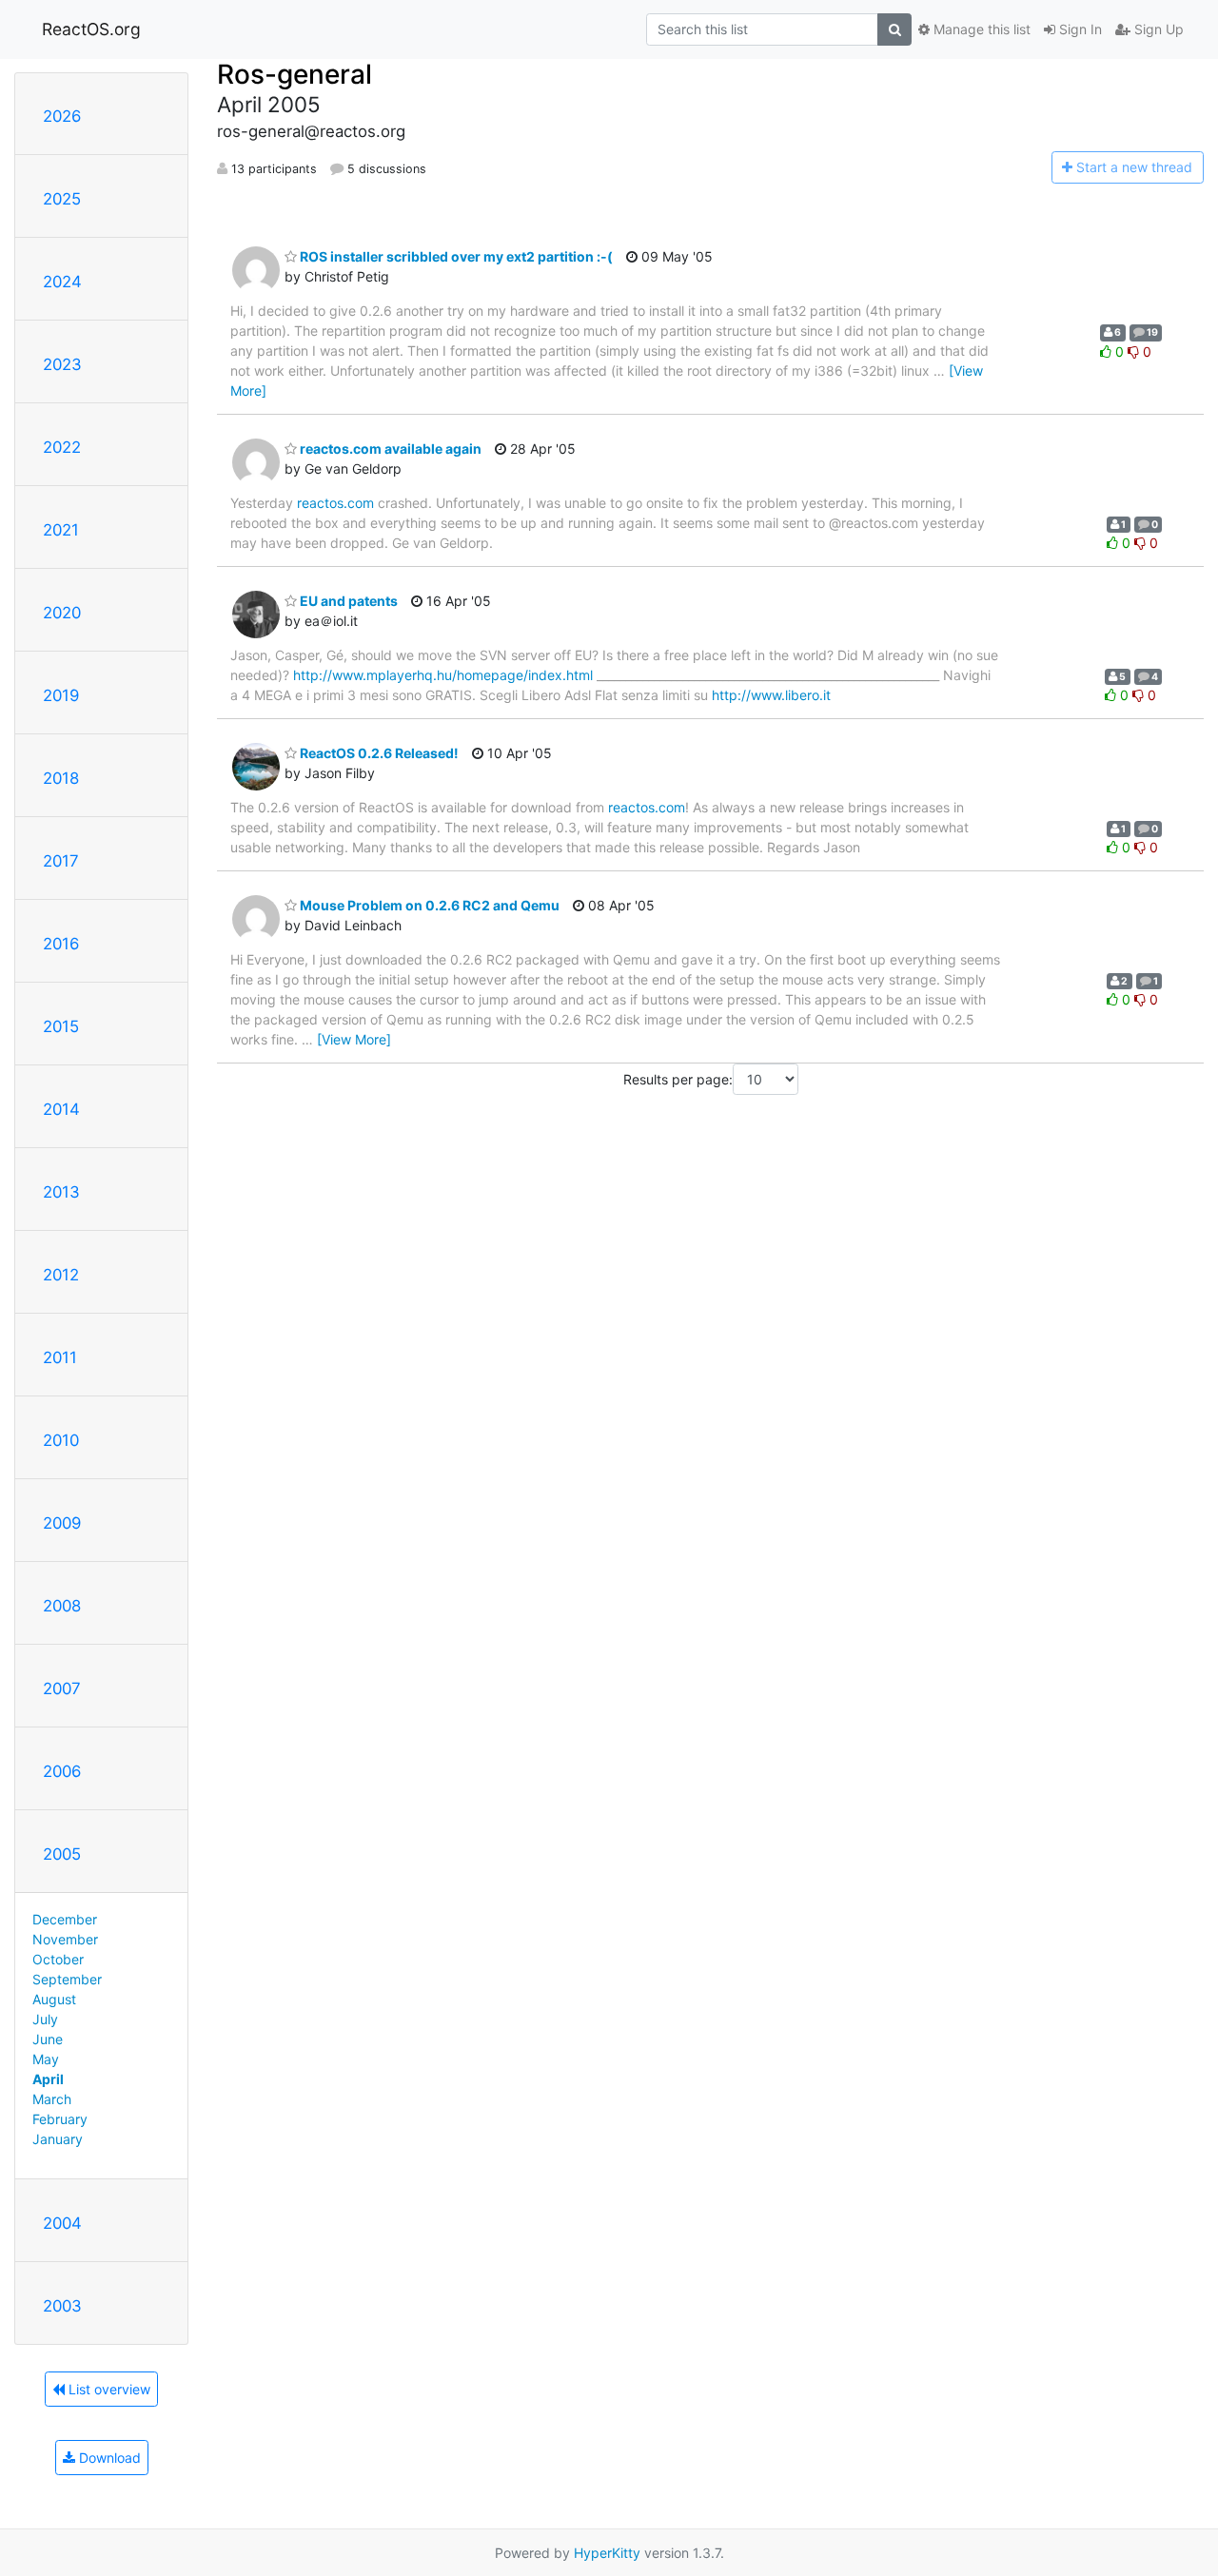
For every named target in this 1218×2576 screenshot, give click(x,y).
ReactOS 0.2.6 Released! (378, 753)
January (58, 2139)
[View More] (354, 1039)
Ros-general (295, 74)
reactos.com (335, 503)
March (52, 2099)
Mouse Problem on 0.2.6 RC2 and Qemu (428, 905)
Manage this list (980, 29)
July (45, 2019)
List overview (108, 2389)
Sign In (1079, 29)
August (54, 1999)
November (65, 1939)
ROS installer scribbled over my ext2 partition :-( (455, 256)
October (58, 1959)
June (48, 2039)
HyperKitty (607, 2553)
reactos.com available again (389, 449)
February (60, 2119)
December (65, 1919)
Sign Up (1157, 29)
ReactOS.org (91, 29)
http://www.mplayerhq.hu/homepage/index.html (443, 675)
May (46, 2059)
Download (108, 2458)
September (67, 1979)
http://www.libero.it (771, 695)
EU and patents (347, 601)
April (48, 2079)
